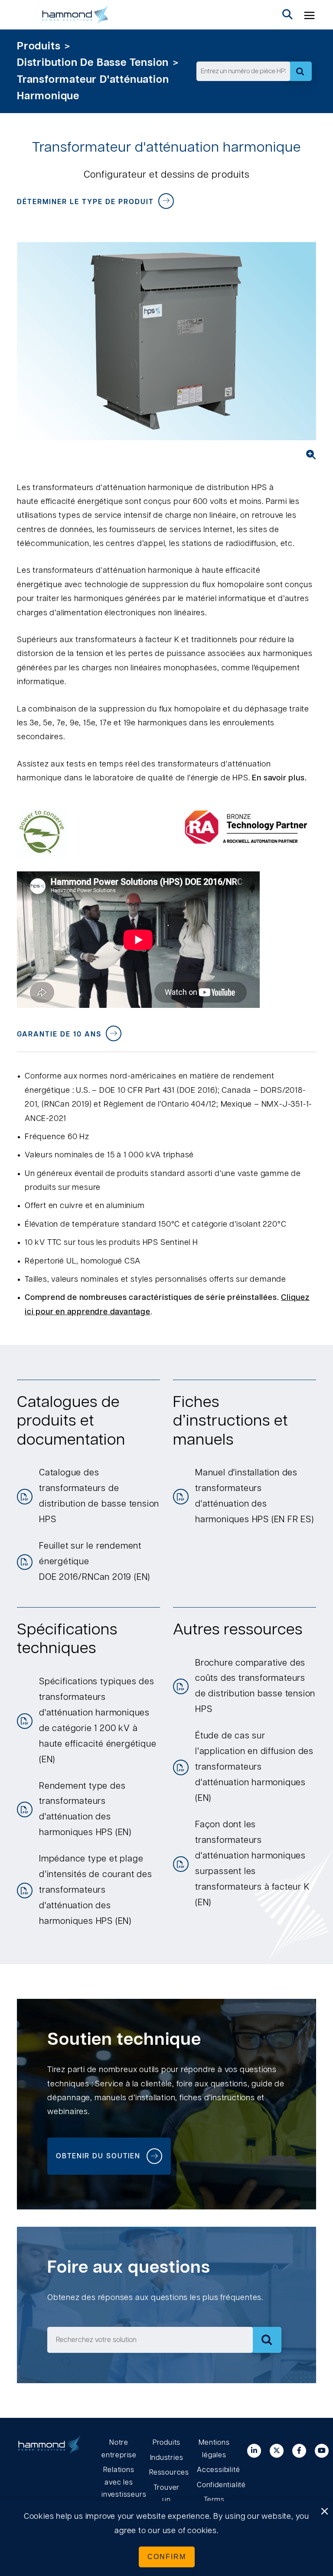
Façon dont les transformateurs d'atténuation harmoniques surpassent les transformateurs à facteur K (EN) (253, 1864)
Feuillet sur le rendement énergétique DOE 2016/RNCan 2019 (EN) (95, 1562)
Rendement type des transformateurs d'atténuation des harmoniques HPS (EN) (85, 1809)
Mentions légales (214, 2449)
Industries (167, 2458)
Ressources (166, 2472)
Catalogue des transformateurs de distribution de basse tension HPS (99, 1496)
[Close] (324, 2512)
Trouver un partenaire (166, 2500)
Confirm (167, 2557)
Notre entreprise (119, 2449)
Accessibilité (214, 2470)
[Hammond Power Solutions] (75, 15)
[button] (310, 15)
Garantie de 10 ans (59, 1034)
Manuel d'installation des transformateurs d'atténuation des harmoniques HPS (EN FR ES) (255, 1496)
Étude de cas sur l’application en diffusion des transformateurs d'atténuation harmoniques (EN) (254, 1767)
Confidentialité (214, 2485)
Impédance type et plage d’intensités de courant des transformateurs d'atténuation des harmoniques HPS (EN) (96, 1890)
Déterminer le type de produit (85, 202)
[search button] (287, 15)
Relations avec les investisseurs (119, 2482)
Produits (39, 46)
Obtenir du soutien (98, 2156)
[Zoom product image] (308, 455)
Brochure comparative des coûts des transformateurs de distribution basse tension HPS (255, 1686)
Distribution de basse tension (93, 63)
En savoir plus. (279, 778)
